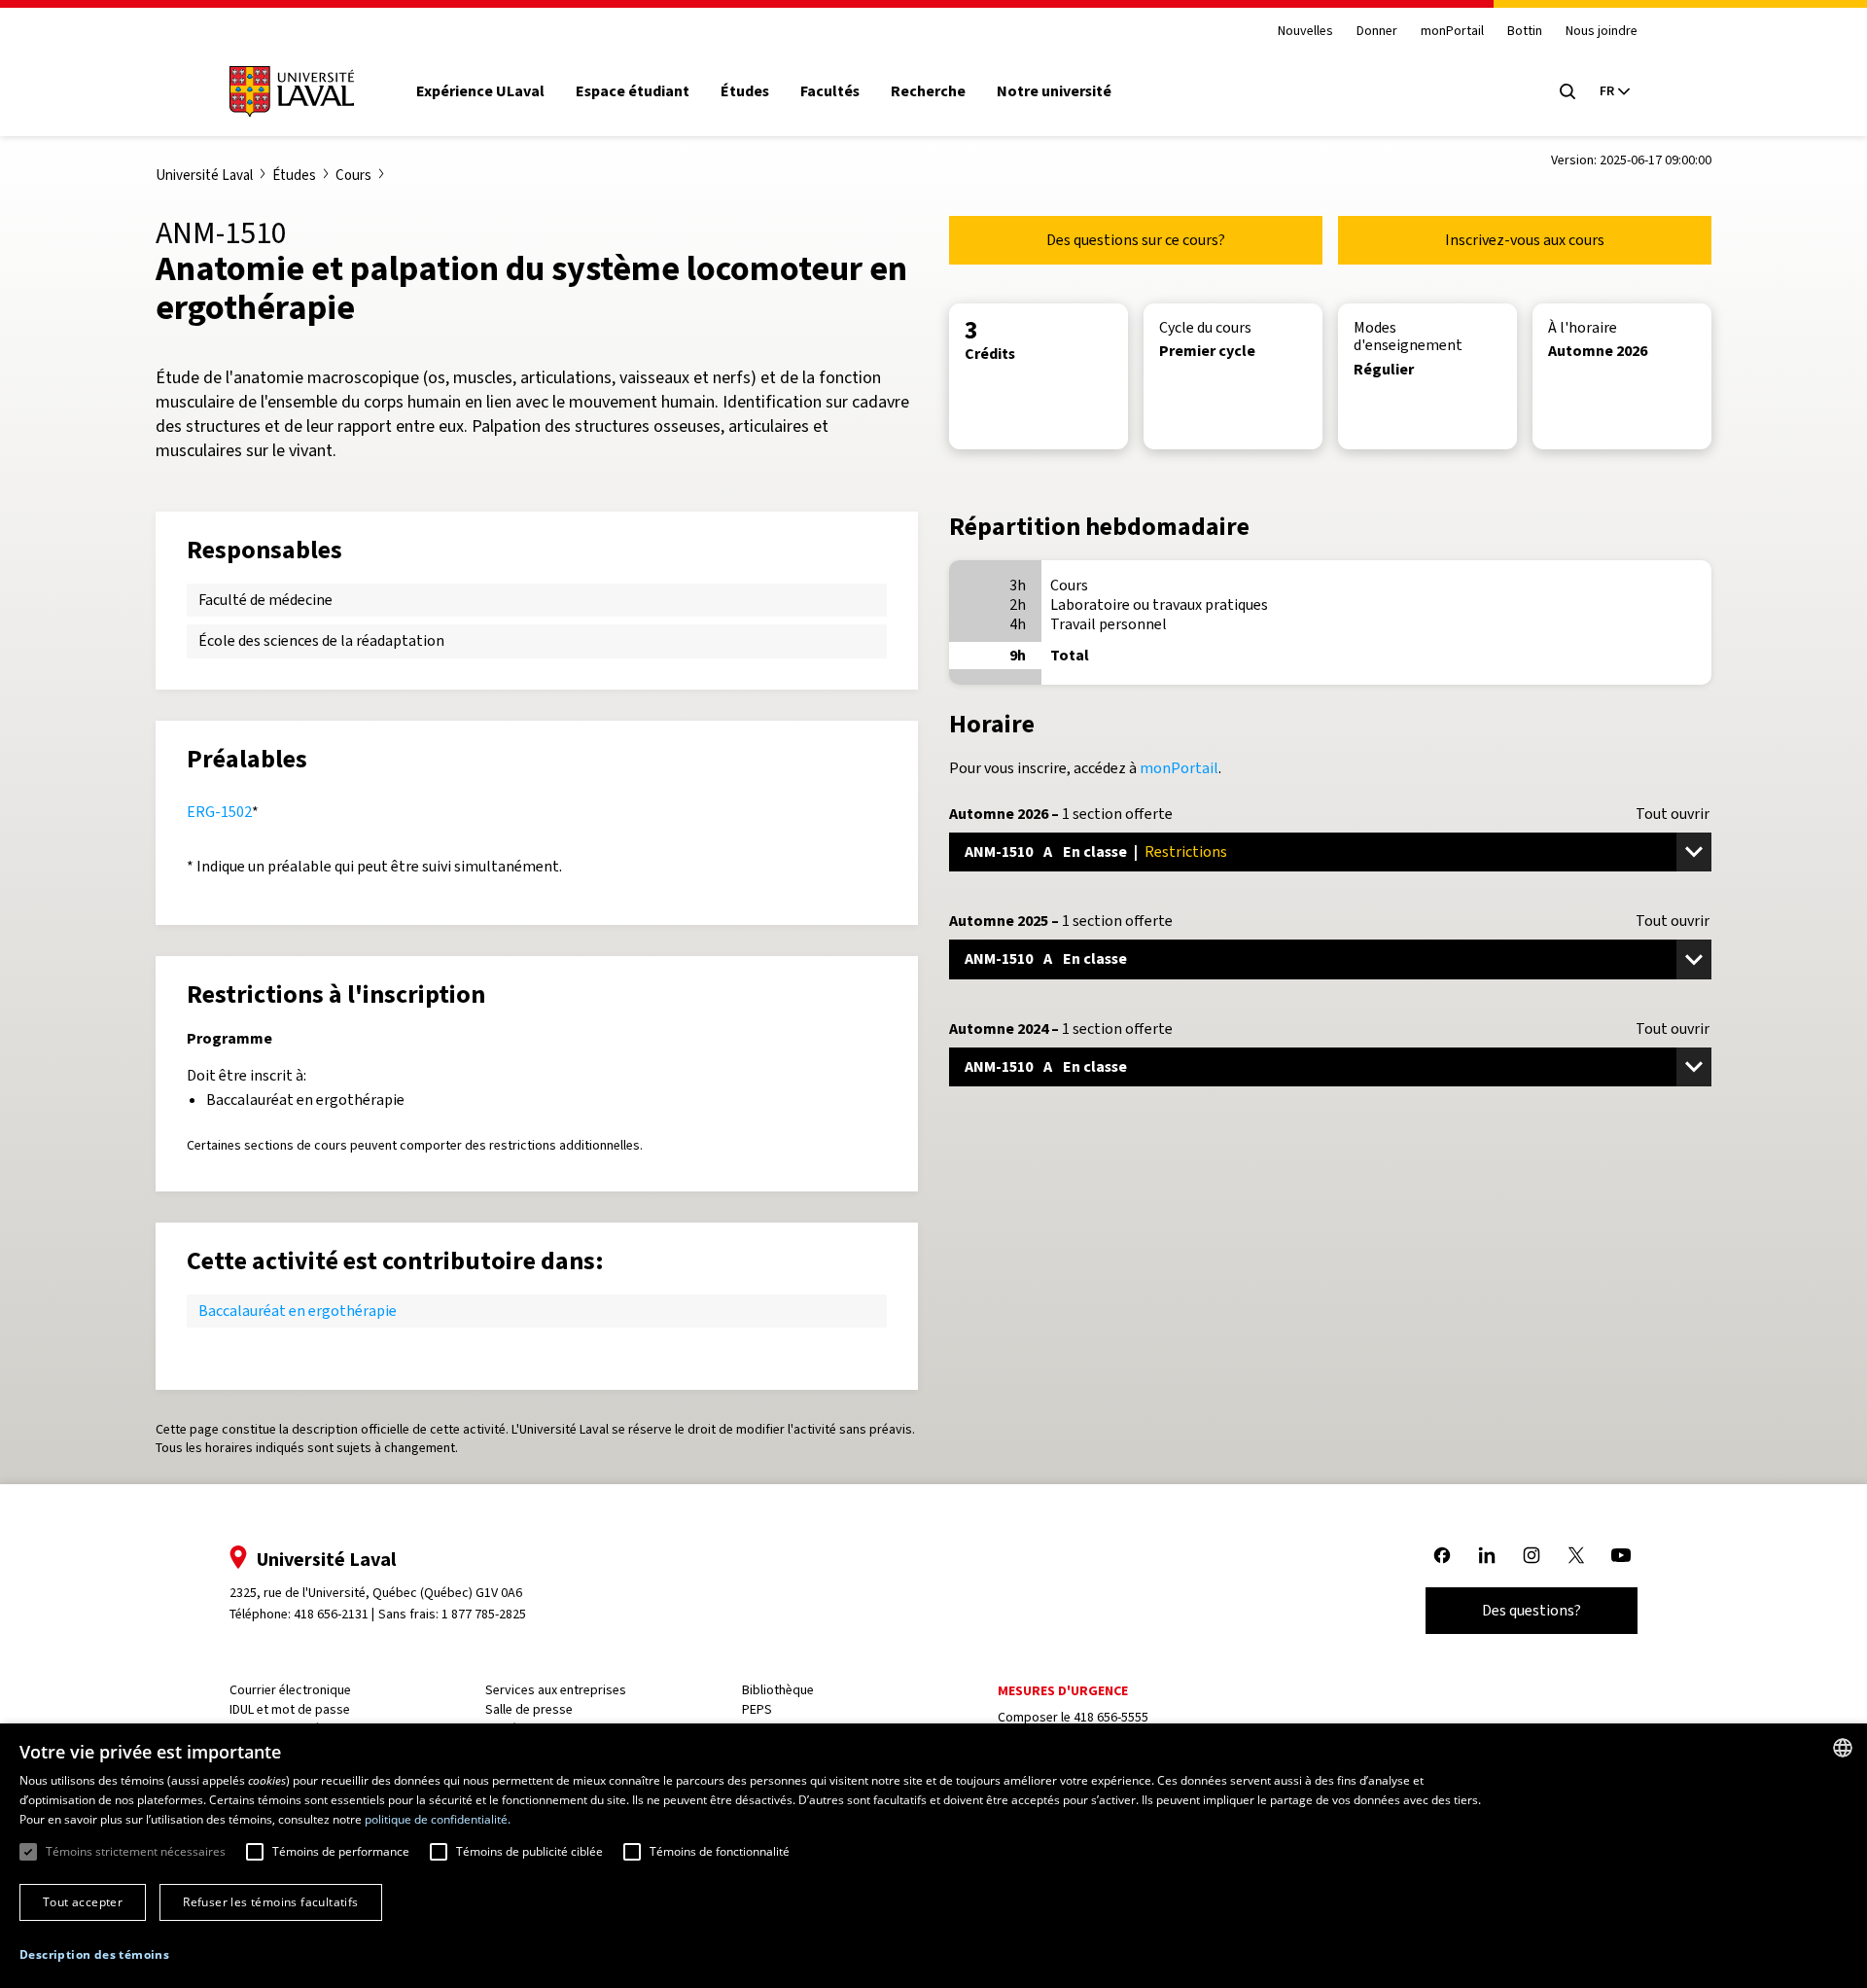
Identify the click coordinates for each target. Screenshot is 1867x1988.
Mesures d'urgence (1063, 1691)
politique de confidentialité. (438, 1819)
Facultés (830, 91)
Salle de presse (529, 1709)
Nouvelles (1305, 32)
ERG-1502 (219, 812)
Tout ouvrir (1673, 814)
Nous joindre (1602, 32)
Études (745, 91)
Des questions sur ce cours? (1136, 240)
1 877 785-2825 (484, 1614)
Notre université (1054, 91)
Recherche (928, 91)
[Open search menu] (1568, 91)
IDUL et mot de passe (290, 1709)
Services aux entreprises (556, 1690)
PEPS (757, 1709)
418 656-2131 (331, 1614)
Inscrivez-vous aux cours (1525, 240)
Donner (1377, 32)
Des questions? (1532, 1610)
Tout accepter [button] (83, 1902)
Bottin (1525, 32)
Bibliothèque (778, 1690)
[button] (94, 1955)
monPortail (1452, 32)
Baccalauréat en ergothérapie (298, 1311)
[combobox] (1843, 1748)
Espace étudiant (633, 91)
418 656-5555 (1111, 1717)
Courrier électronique (290, 1690)
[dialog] (933, 1856)
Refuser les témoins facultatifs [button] (270, 1902)
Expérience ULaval (480, 91)
